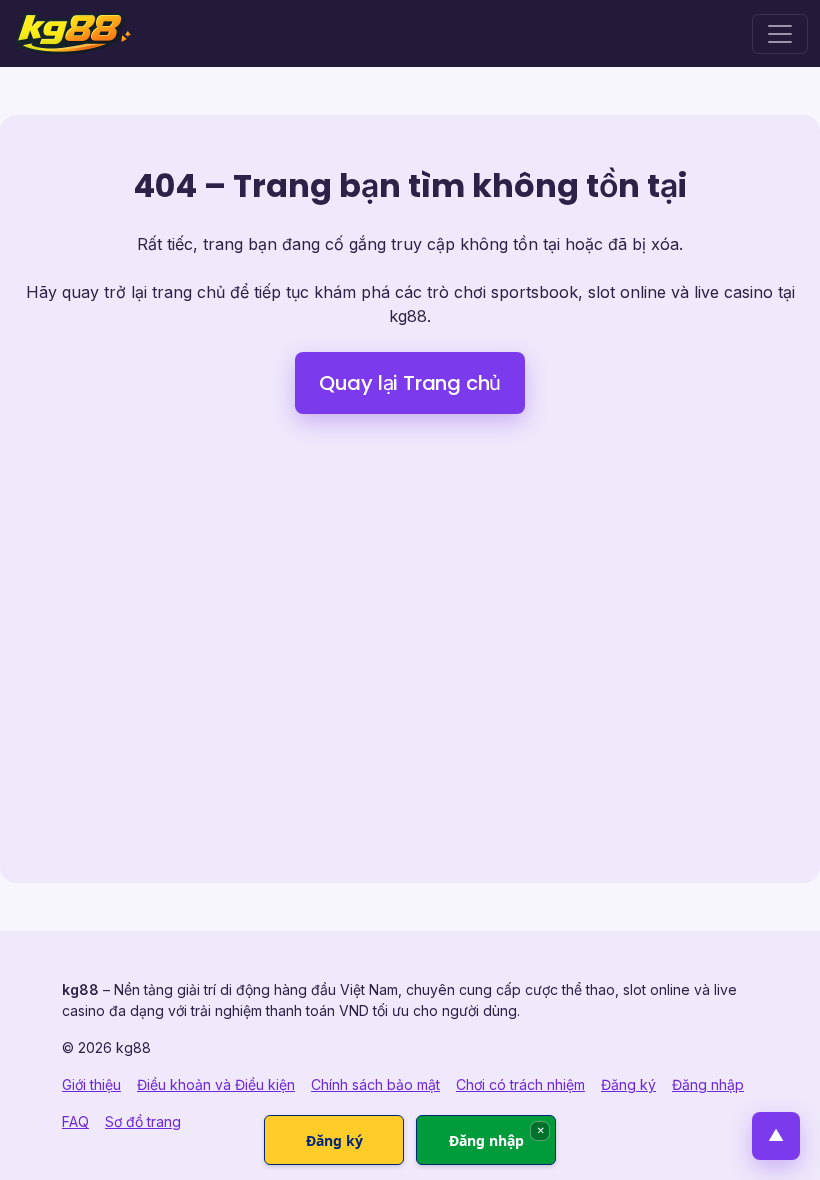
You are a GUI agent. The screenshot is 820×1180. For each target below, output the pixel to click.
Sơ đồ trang (143, 1121)
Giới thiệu (91, 1084)
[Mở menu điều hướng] (780, 34)
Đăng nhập (708, 1084)
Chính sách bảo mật (375, 1084)
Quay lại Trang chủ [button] (410, 383)
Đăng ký (628, 1084)
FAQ (75, 1121)
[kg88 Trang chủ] (71, 33)
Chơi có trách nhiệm (520, 1084)
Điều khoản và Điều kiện (216, 1084)
